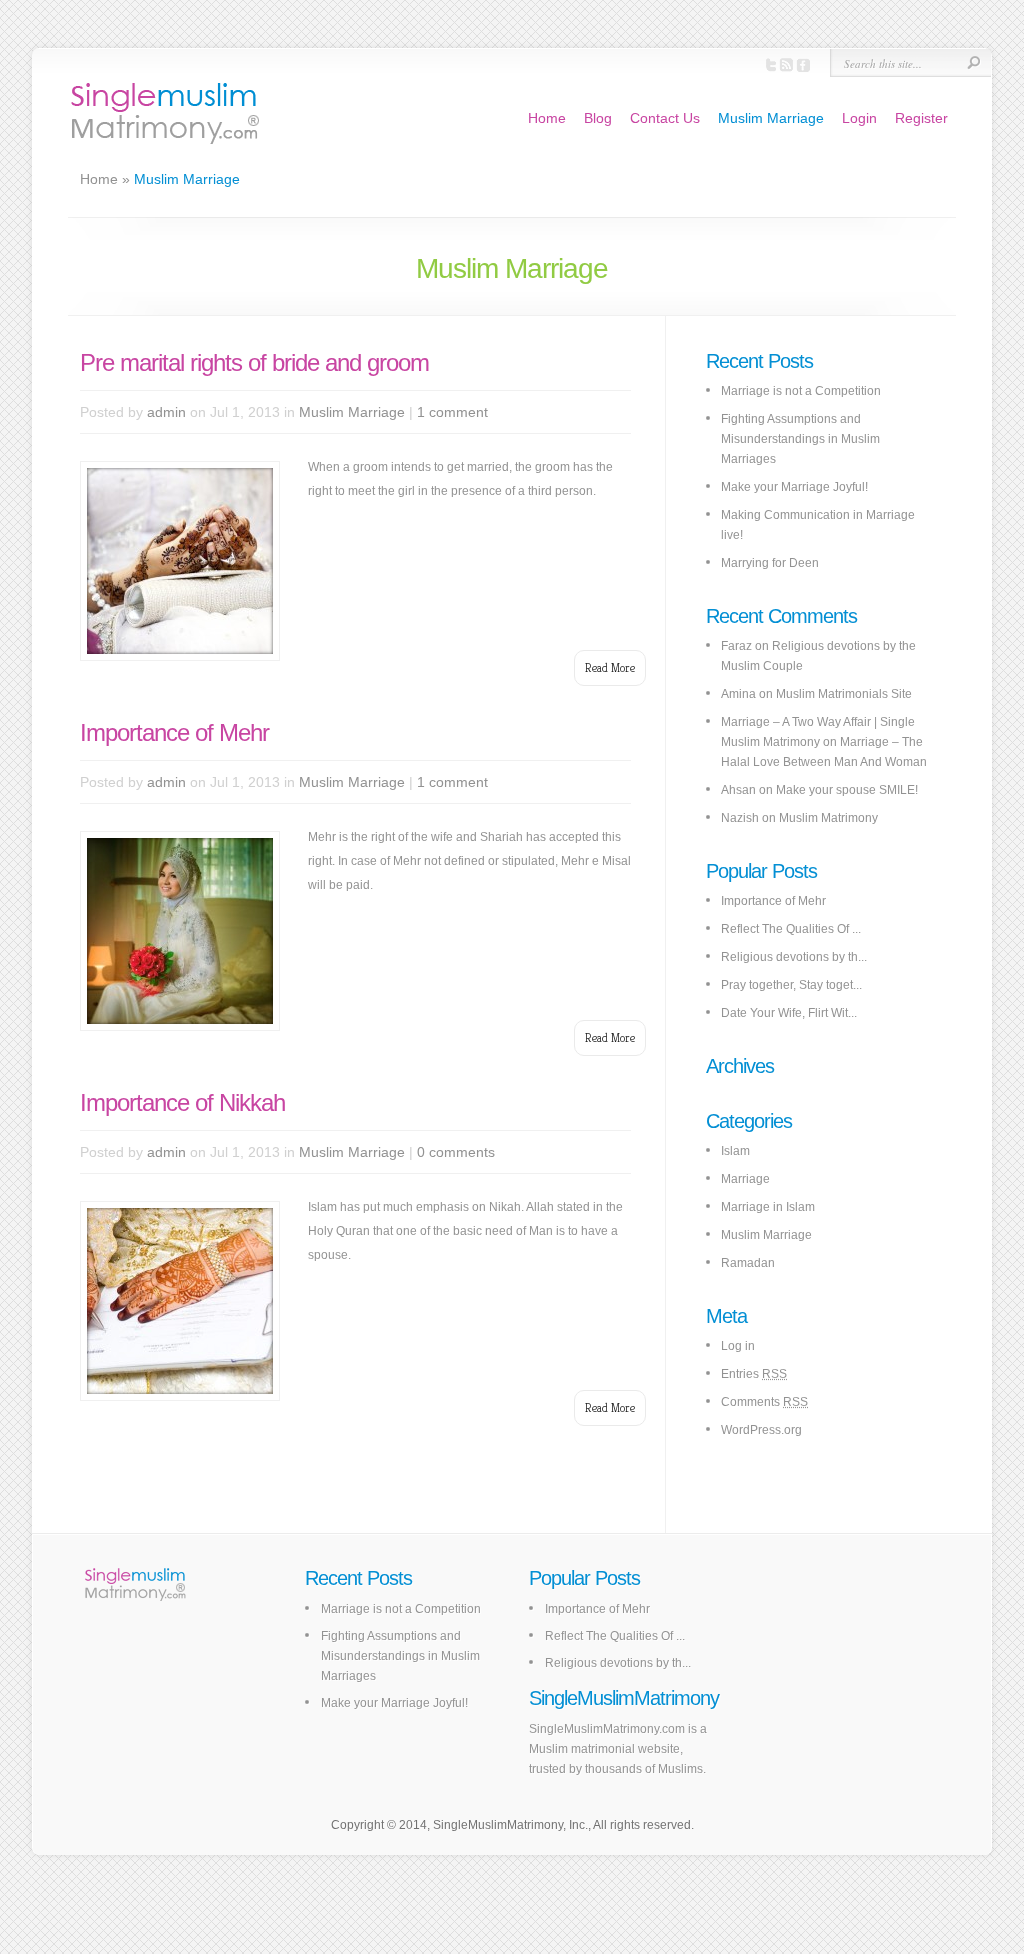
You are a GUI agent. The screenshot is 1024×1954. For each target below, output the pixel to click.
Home (547, 118)
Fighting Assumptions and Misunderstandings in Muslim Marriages (800, 439)
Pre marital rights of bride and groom (254, 362)
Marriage (745, 1179)
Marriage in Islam (768, 1207)
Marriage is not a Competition (801, 391)
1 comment (452, 412)
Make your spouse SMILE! (847, 790)
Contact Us (665, 118)
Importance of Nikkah (182, 1102)
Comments (764, 1402)
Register (921, 118)
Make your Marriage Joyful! (794, 487)
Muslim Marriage (771, 118)
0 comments (456, 1152)
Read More (610, 667)
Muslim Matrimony (828, 818)
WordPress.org (761, 1430)
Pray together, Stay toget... (791, 985)
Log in (738, 1346)
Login (859, 118)
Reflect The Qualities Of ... (791, 929)
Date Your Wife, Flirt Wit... (789, 1013)
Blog (598, 118)
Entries (754, 1374)
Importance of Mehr (174, 732)
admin (166, 412)
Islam (735, 1151)
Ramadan (748, 1263)
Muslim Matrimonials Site (844, 694)
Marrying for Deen (770, 563)
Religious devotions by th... (794, 957)
